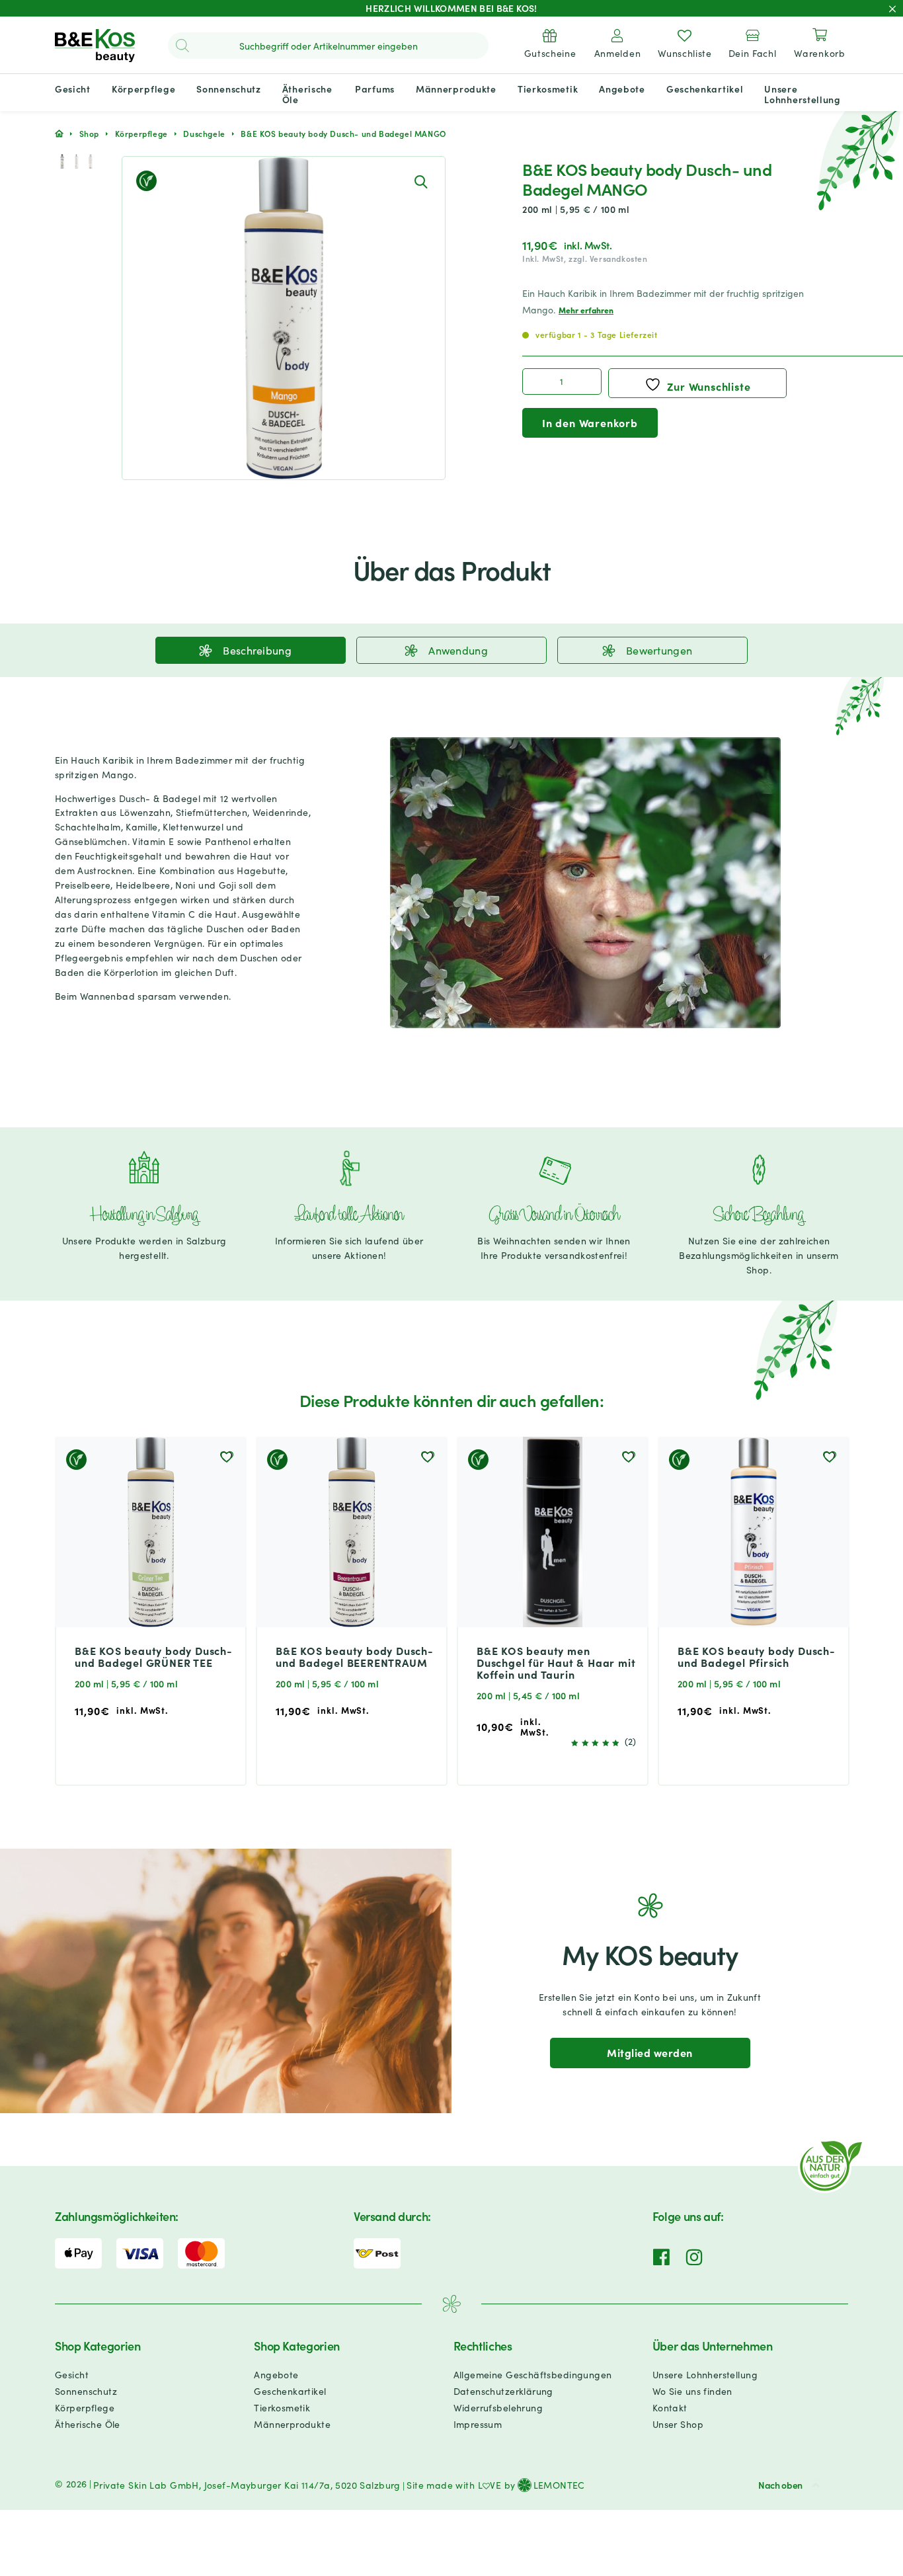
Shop (89, 133)
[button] (420, 181)
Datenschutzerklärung (503, 2391)
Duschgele (204, 133)
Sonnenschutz (86, 2391)
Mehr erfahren (586, 310)
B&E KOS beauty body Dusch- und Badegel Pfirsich (757, 1656)
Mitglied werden (649, 2052)
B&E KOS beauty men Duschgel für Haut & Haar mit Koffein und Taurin (556, 1662)
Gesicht (72, 2374)
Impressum (478, 2424)
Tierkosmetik (282, 2407)
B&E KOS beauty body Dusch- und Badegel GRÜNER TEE (154, 1656)
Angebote (276, 2374)
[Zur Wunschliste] (226, 1457)
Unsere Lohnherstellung (705, 2374)
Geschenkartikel (290, 2391)
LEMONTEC (559, 2485)
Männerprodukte (292, 2424)
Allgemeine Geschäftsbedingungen (533, 2374)
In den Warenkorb (590, 423)
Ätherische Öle (88, 2424)
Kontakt (670, 2407)
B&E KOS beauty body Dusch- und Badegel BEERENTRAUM (355, 1656)
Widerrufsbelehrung (498, 2407)
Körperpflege (141, 133)
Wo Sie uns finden (692, 2391)
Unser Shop (678, 2424)
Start (59, 134)
